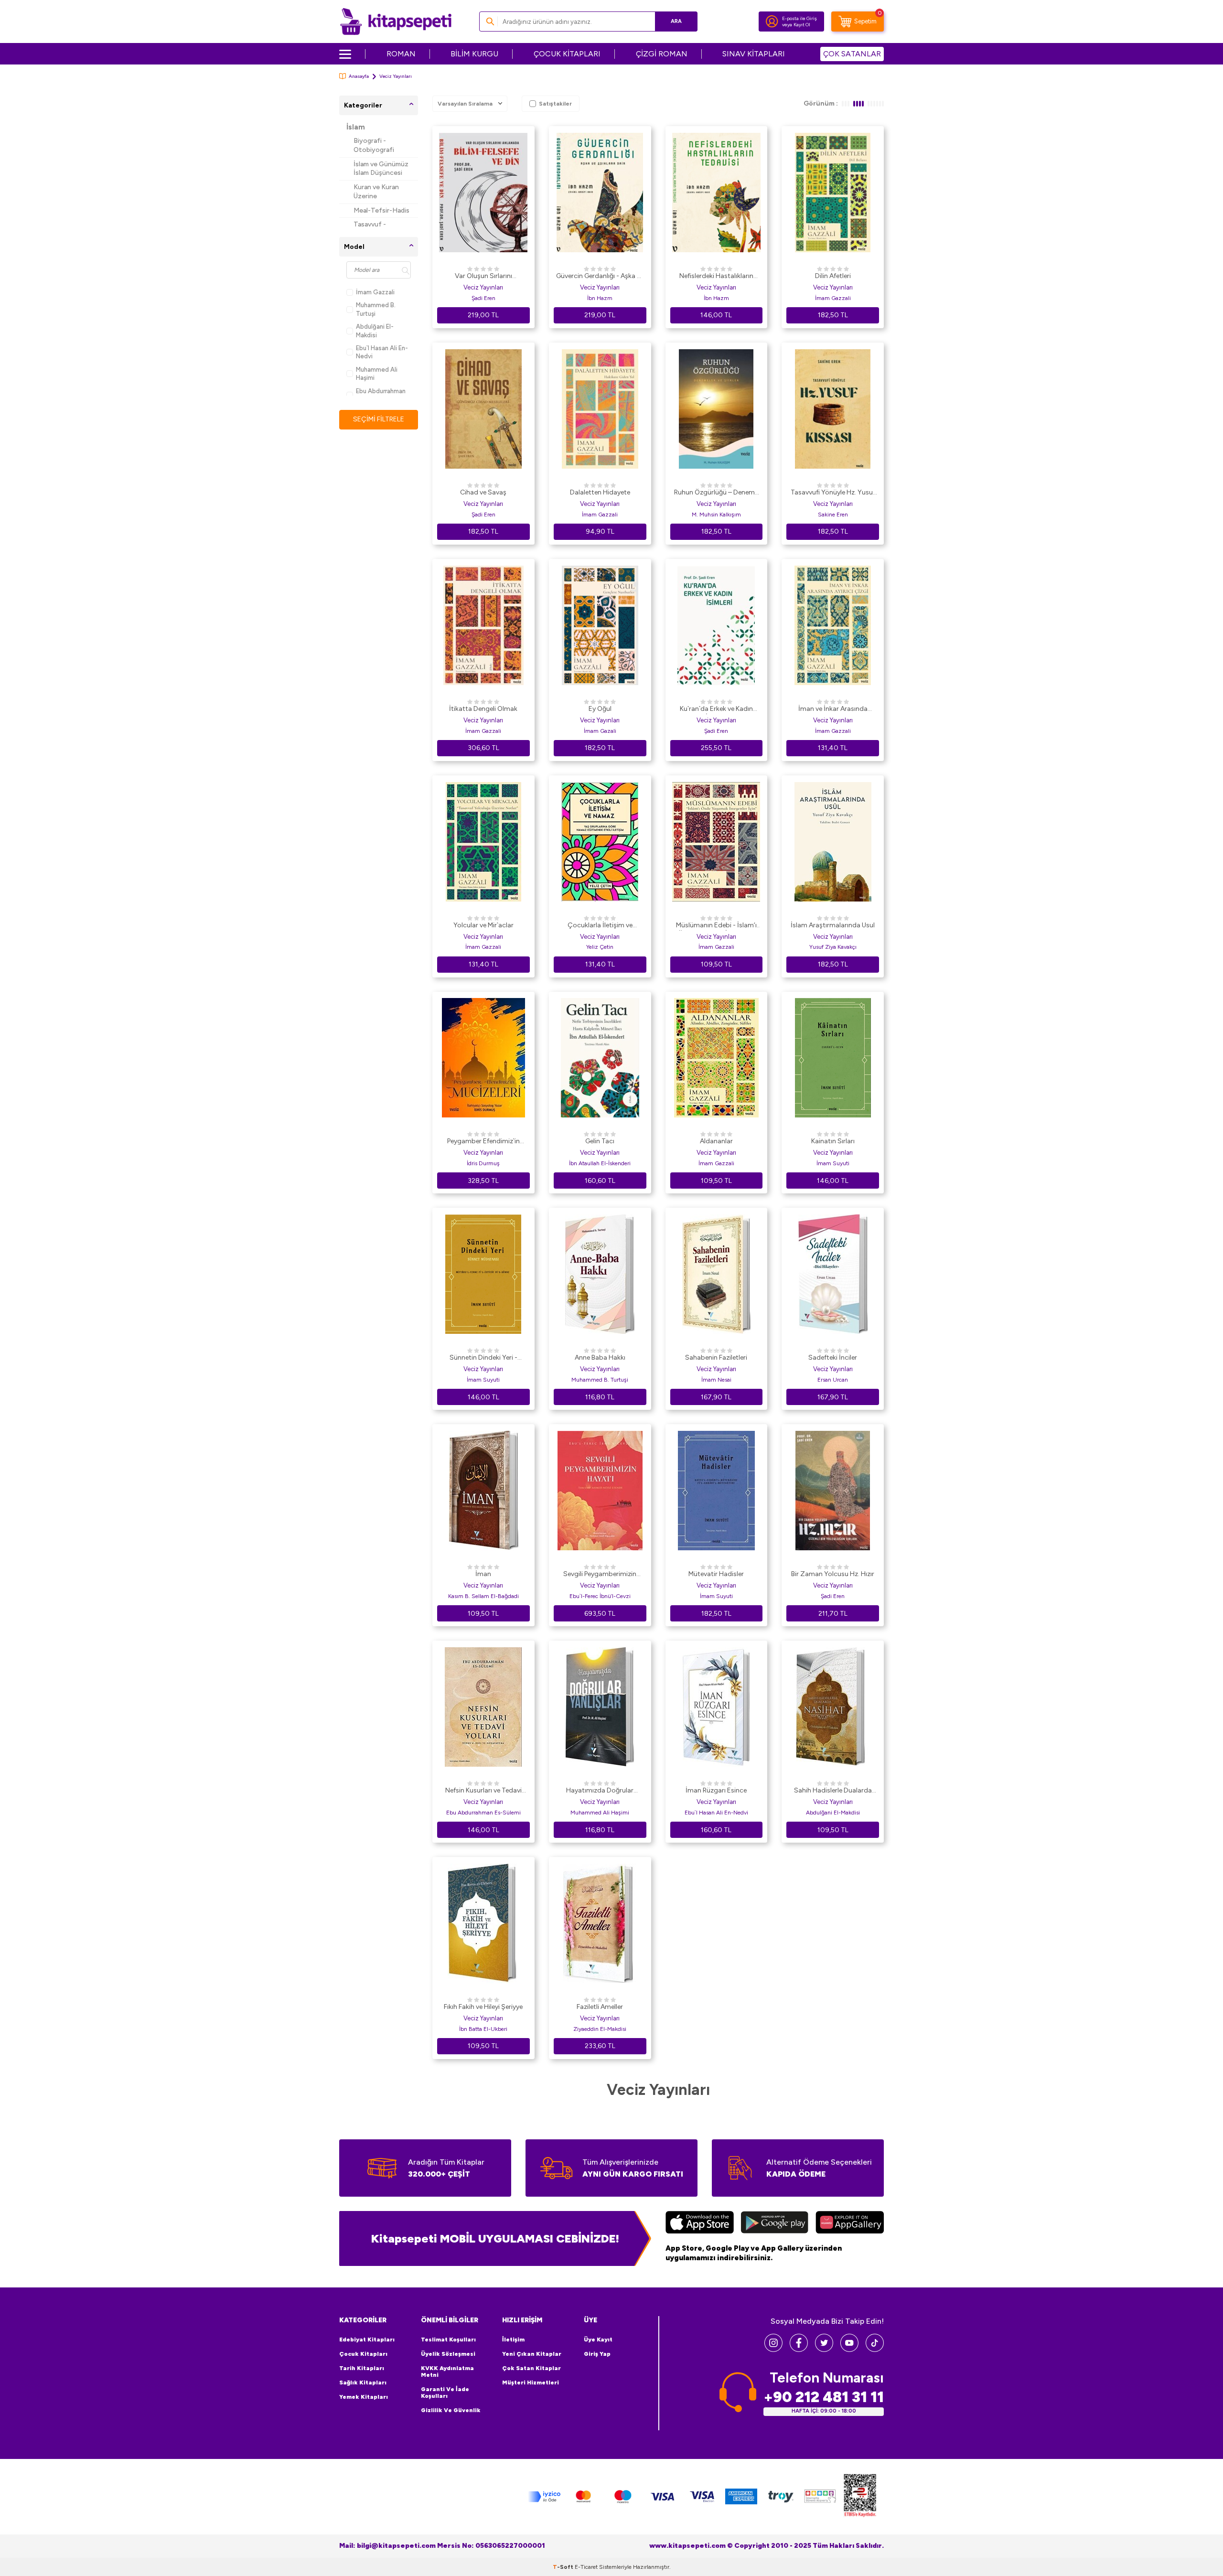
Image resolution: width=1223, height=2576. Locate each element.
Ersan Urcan (833, 1380)
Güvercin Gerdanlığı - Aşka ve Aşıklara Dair (600, 277)
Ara (676, 21)
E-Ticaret (586, 2567)
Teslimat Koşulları (448, 2340)
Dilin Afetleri (833, 276)
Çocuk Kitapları (363, 2354)
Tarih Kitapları (362, 2368)
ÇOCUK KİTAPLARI (567, 54)
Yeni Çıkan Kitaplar (532, 2354)
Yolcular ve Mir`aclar (483, 925)
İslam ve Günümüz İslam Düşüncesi (381, 169)
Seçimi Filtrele (379, 419)
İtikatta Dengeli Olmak (483, 709)
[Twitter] (824, 2349)
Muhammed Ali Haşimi (377, 374)
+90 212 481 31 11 (824, 2397)
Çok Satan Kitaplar (531, 2368)
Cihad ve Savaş (483, 492)
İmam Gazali (600, 731)
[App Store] (700, 2223)
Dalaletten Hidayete (600, 492)
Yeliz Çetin (600, 947)
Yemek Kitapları (364, 2397)
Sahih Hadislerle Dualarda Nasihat (833, 1791)
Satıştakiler (555, 104)
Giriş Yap (597, 2354)
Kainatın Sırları (833, 1141)
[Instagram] (773, 2349)
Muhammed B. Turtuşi (376, 309)
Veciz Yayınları (483, 287)
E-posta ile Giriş (799, 18)
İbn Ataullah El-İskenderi (600, 1163)
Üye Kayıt (598, 2340)
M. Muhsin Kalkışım (716, 515)
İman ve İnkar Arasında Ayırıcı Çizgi (833, 709)
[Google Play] (775, 2223)
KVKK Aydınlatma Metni (447, 2372)
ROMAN (401, 54)
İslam (356, 127)
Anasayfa (359, 76)
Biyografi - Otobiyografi (374, 145)
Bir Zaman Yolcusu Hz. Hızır (833, 1574)
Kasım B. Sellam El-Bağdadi (483, 1596)
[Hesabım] (772, 21)
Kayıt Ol (802, 25)
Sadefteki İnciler (833, 1358)
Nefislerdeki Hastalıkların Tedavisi (716, 277)
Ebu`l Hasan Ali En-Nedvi (382, 352)
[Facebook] (799, 2349)
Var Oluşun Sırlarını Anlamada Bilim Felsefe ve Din (483, 277)
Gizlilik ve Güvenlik (451, 2410)
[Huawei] (850, 2223)
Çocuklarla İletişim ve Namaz (600, 926)
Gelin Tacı (600, 1141)
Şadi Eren (483, 298)
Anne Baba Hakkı (600, 1358)
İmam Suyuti (833, 1163)
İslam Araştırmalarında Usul (833, 925)
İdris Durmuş (483, 1163)
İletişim (513, 2340)
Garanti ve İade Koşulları (445, 2393)
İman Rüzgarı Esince (716, 1790)
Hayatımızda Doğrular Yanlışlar (600, 1791)
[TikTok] (875, 2349)
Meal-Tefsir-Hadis (381, 210)
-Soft (564, 2567)
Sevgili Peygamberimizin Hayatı (600, 1575)
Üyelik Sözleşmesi (448, 2354)
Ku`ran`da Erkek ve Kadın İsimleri (716, 709)
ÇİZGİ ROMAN (662, 54)
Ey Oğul (600, 709)
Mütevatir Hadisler (716, 1574)
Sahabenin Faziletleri (716, 1358)
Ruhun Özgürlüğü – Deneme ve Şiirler (716, 493)
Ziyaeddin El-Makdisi (600, 2029)
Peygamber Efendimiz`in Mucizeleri (483, 1142)
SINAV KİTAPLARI (754, 54)
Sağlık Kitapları (363, 2383)
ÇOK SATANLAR (852, 54)
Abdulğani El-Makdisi (375, 331)
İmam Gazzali (375, 292)
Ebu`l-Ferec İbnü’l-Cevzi (600, 1596)
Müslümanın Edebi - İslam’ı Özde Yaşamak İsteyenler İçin (716, 926)
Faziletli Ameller (600, 2007)
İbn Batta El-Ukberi (483, 2029)
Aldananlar (716, 1141)
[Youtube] (849, 2349)
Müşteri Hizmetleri (531, 2383)
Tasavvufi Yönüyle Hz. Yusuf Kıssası (833, 493)
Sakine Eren (833, 515)
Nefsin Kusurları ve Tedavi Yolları (483, 1791)
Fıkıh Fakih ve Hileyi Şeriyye (483, 2007)
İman (483, 1574)
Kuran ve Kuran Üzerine (376, 192)
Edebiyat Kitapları (367, 2340)
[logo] (396, 21)
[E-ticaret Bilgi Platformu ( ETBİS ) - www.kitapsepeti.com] (860, 2497)
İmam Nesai (716, 1380)
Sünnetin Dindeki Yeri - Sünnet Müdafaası (483, 1358)
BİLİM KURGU (474, 54)
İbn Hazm (600, 298)
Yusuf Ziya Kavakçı (833, 947)
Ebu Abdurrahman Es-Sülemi (381, 395)
